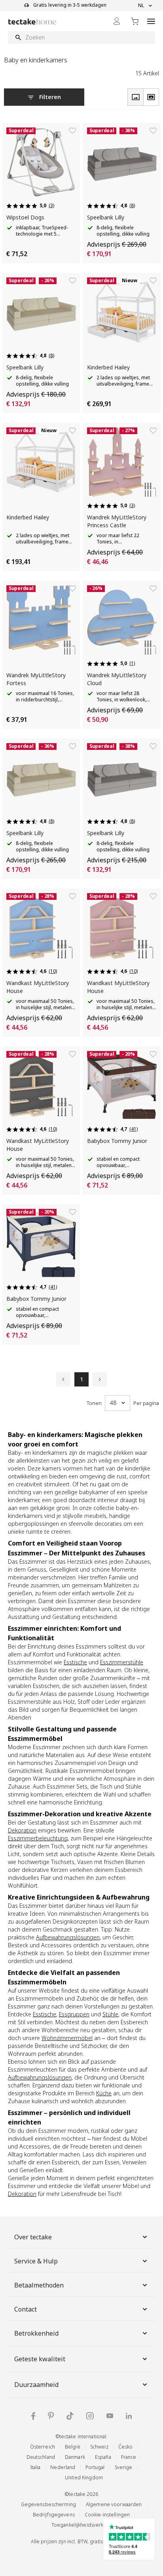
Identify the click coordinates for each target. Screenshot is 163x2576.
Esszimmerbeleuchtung (38, 1838)
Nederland (63, 2467)
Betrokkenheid (36, 2333)
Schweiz (99, 2447)
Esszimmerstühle (122, 1662)
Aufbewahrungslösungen (68, 1937)
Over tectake (33, 2237)
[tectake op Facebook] (33, 2416)
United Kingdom (84, 2478)
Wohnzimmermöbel (67, 2038)
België (73, 2447)
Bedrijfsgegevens (54, 2515)
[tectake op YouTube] (110, 2416)
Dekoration (22, 1830)
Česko (126, 2447)
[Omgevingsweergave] (151, 97)
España (103, 2457)
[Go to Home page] (32, 22)
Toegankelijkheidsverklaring (84, 2525)
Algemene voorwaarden (114, 2504)
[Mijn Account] (117, 21)
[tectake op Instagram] (90, 2416)
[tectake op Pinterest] (51, 2416)
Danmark (75, 2457)
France (129, 2457)
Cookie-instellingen (107, 2515)
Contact (26, 2309)
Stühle (110, 2014)
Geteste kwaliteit (40, 2359)
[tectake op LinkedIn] (129, 2416)
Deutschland (41, 2457)
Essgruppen (74, 2014)
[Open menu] (151, 21)
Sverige (124, 2467)
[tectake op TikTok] (70, 2416)
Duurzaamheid (36, 2385)
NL (141, 6)
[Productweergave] (135, 97)
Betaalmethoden (39, 2285)
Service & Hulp (36, 2261)
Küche (104, 2093)
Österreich (43, 2447)
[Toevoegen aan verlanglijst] (72, 131)
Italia (36, 2467)
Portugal (95, 2467)
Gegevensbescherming (48, 2504)
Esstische (75, 1662)
